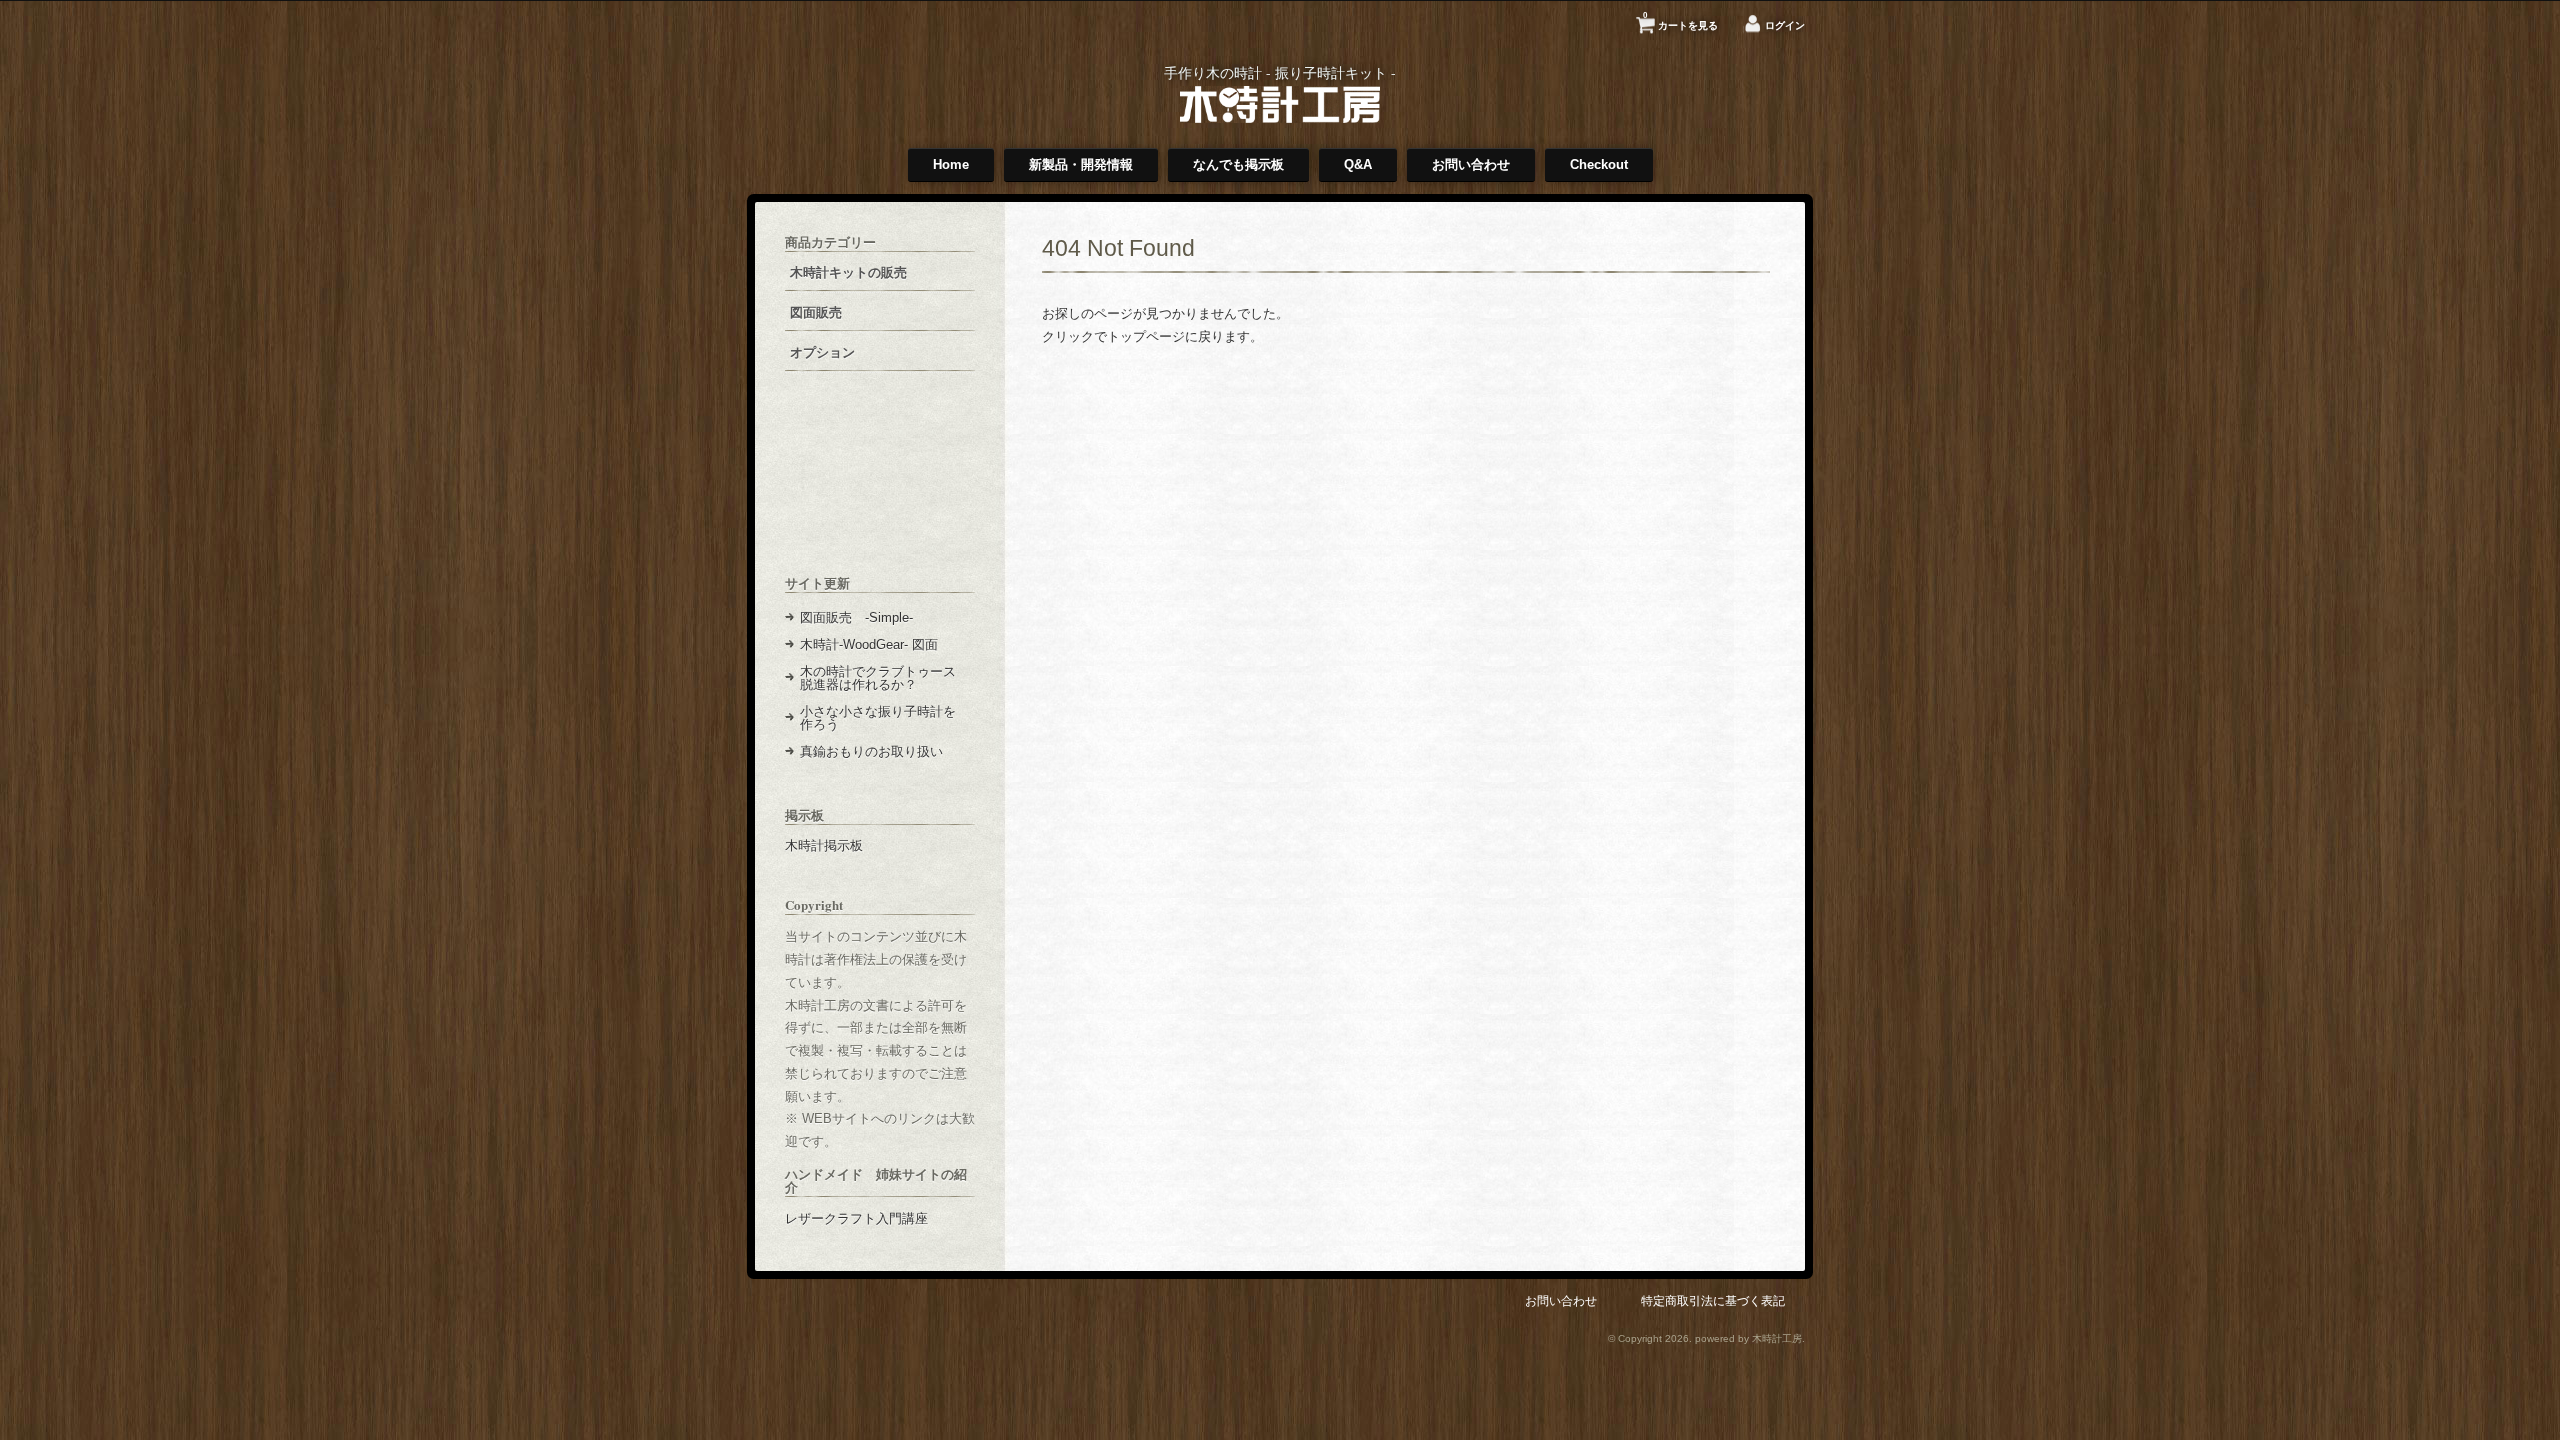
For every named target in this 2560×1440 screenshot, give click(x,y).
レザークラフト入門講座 (856, 1218)
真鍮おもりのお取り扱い (871, 751)
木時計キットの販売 (848, 272)
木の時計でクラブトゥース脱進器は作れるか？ (878, 678)
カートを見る (1680, 21)
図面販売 (816, 312)
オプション (822, 352)
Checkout (1599, 164)
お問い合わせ (1471, 164)
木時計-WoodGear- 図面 (869, 644)
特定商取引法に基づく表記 (1713, 1300)
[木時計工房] (1280, 118)
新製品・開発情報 (1081, 164)
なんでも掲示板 (1238, 164)
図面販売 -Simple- (856, 617)
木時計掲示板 (824, 845)
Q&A (1358, 164)
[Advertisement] (880, 488)
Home (951, 164)
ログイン (1785, 25)
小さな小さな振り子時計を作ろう (878, 718)
